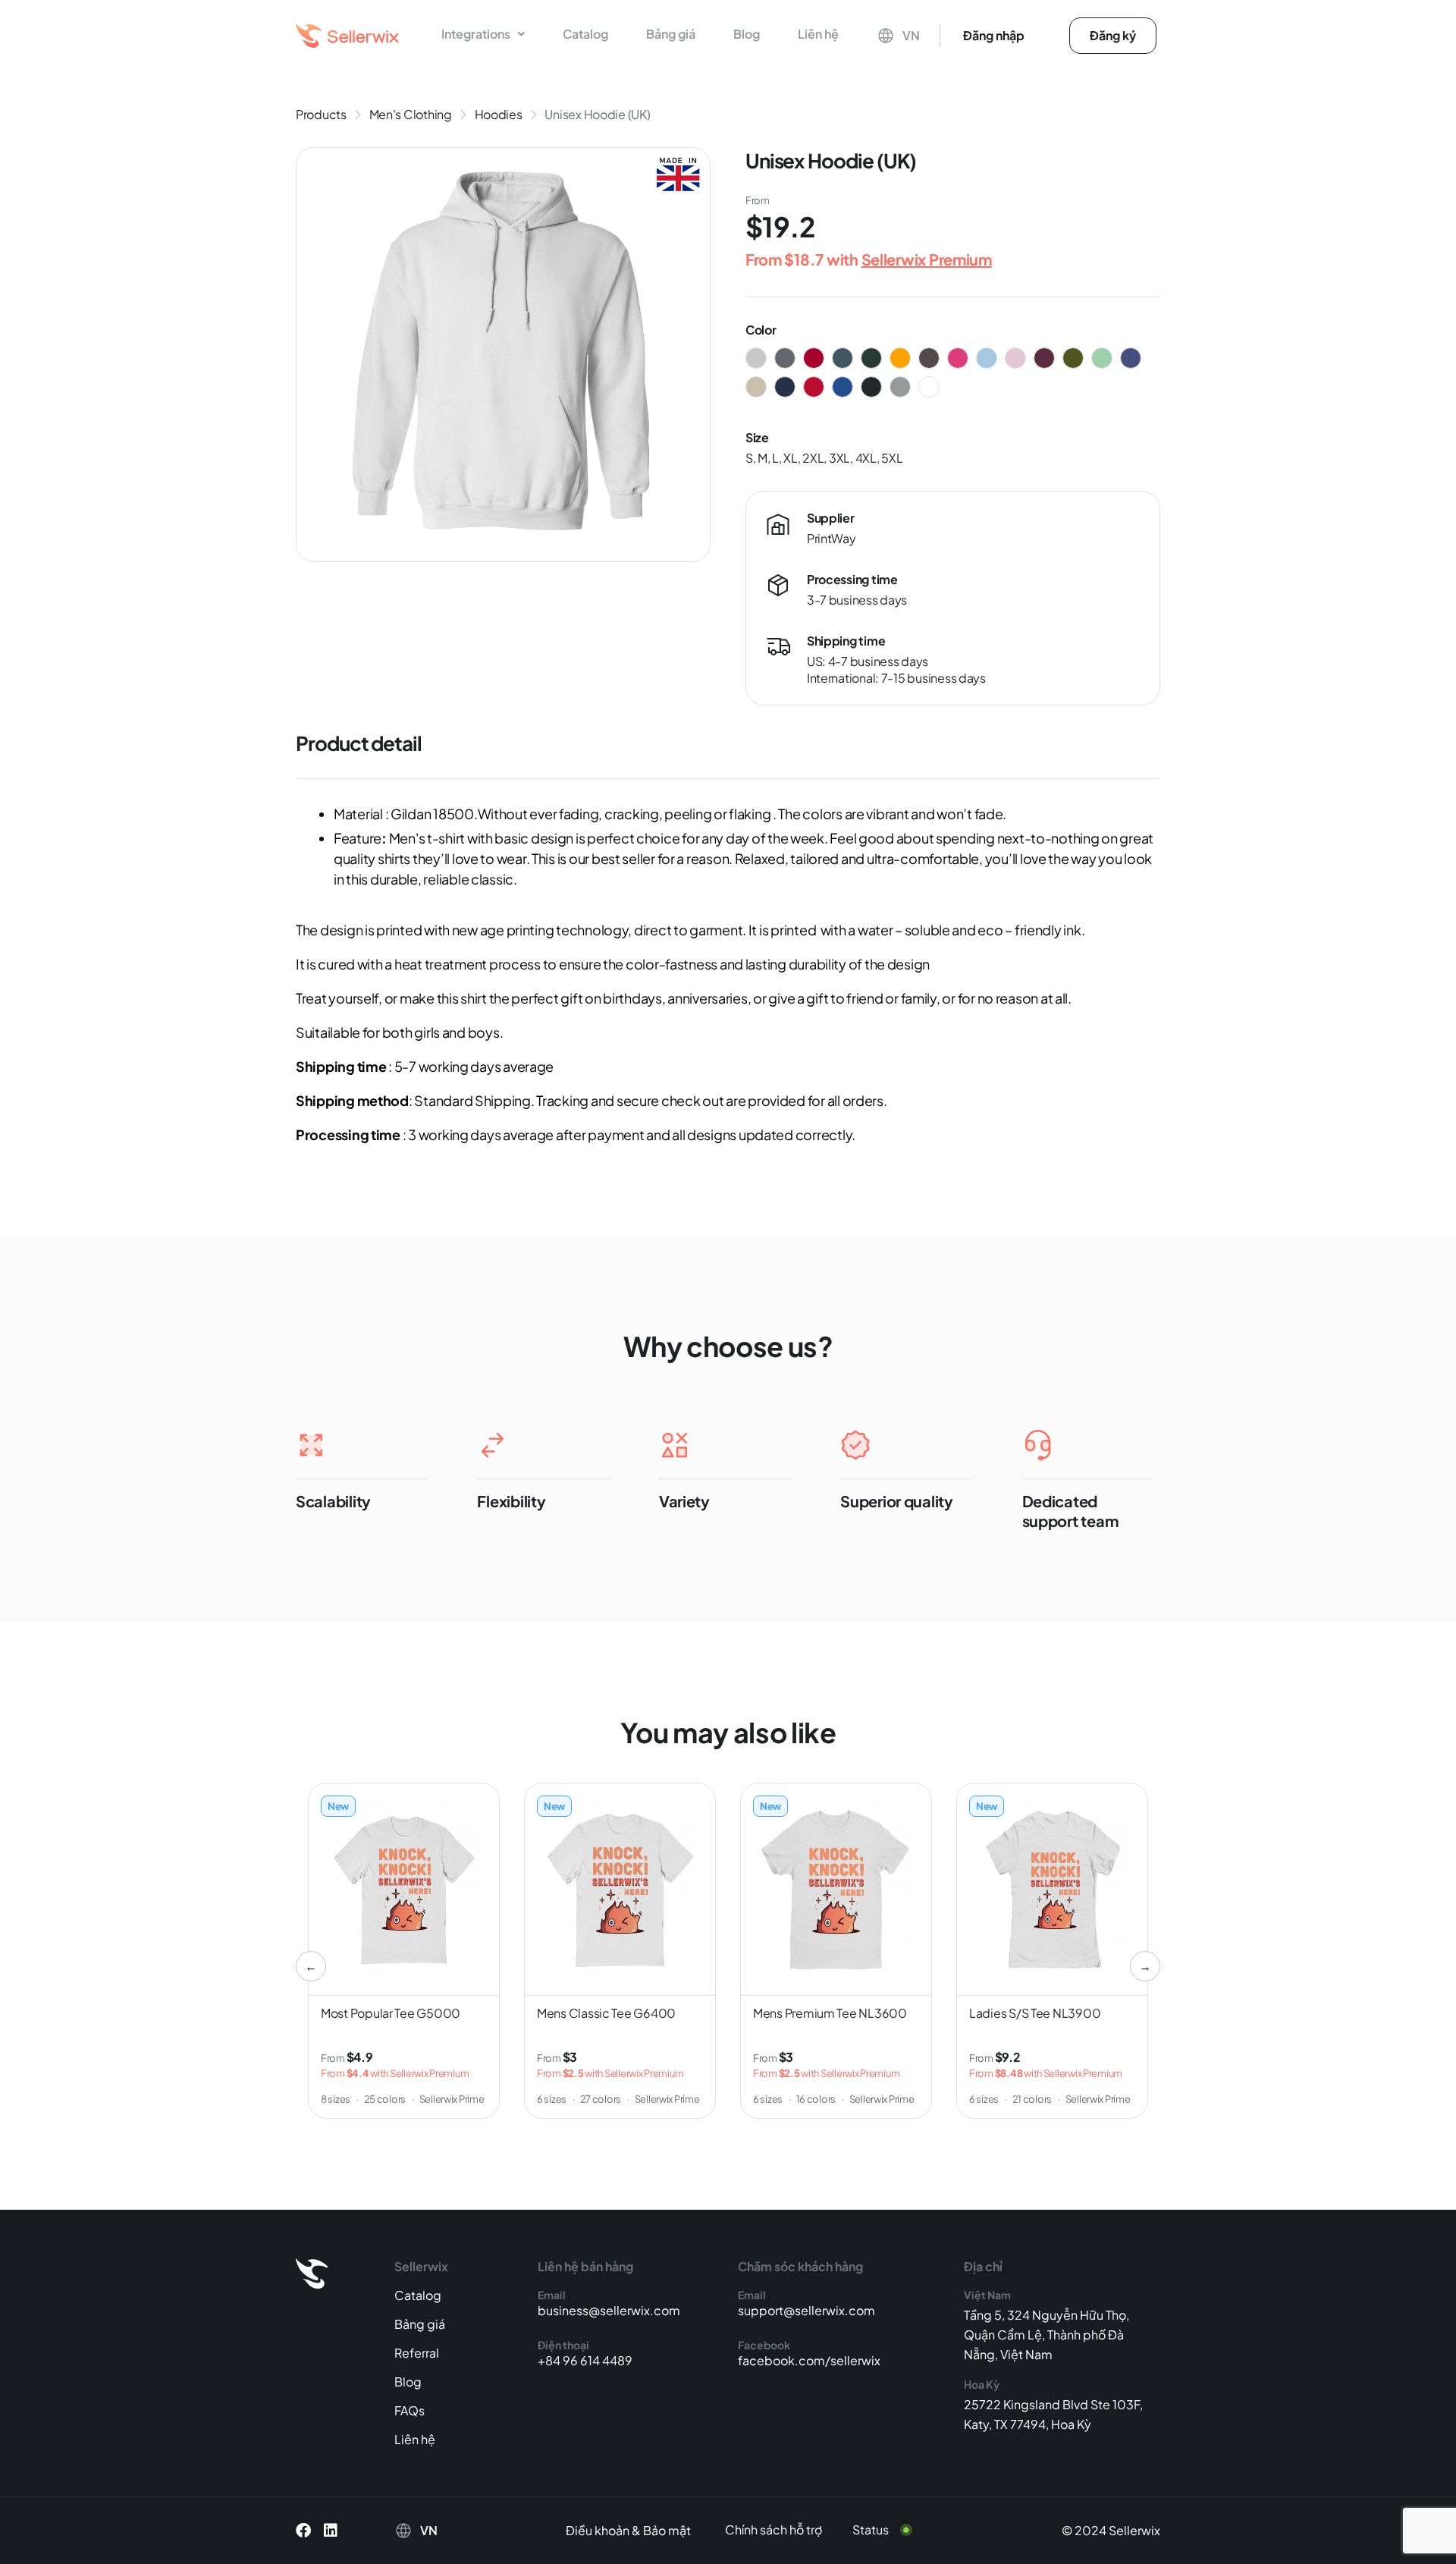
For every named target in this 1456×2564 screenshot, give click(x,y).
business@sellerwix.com (609, 2310)
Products (321, 114)
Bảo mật (667, 2530)
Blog (747, 34)
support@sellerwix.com (806, 2310)
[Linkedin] (331, 2531)
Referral (417, 2353)
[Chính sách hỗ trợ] (785, 2530)
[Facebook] (303, 2531)
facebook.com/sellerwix (809, 2360)
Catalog (585, 34)
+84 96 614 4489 (585, 2360)
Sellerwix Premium (927, 259)
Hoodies (499, 114)
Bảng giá (671, 34)
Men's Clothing (411, 114)
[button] (483, 34)
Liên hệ (818, 34)
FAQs (409, 2410)
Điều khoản (598, 2530)
